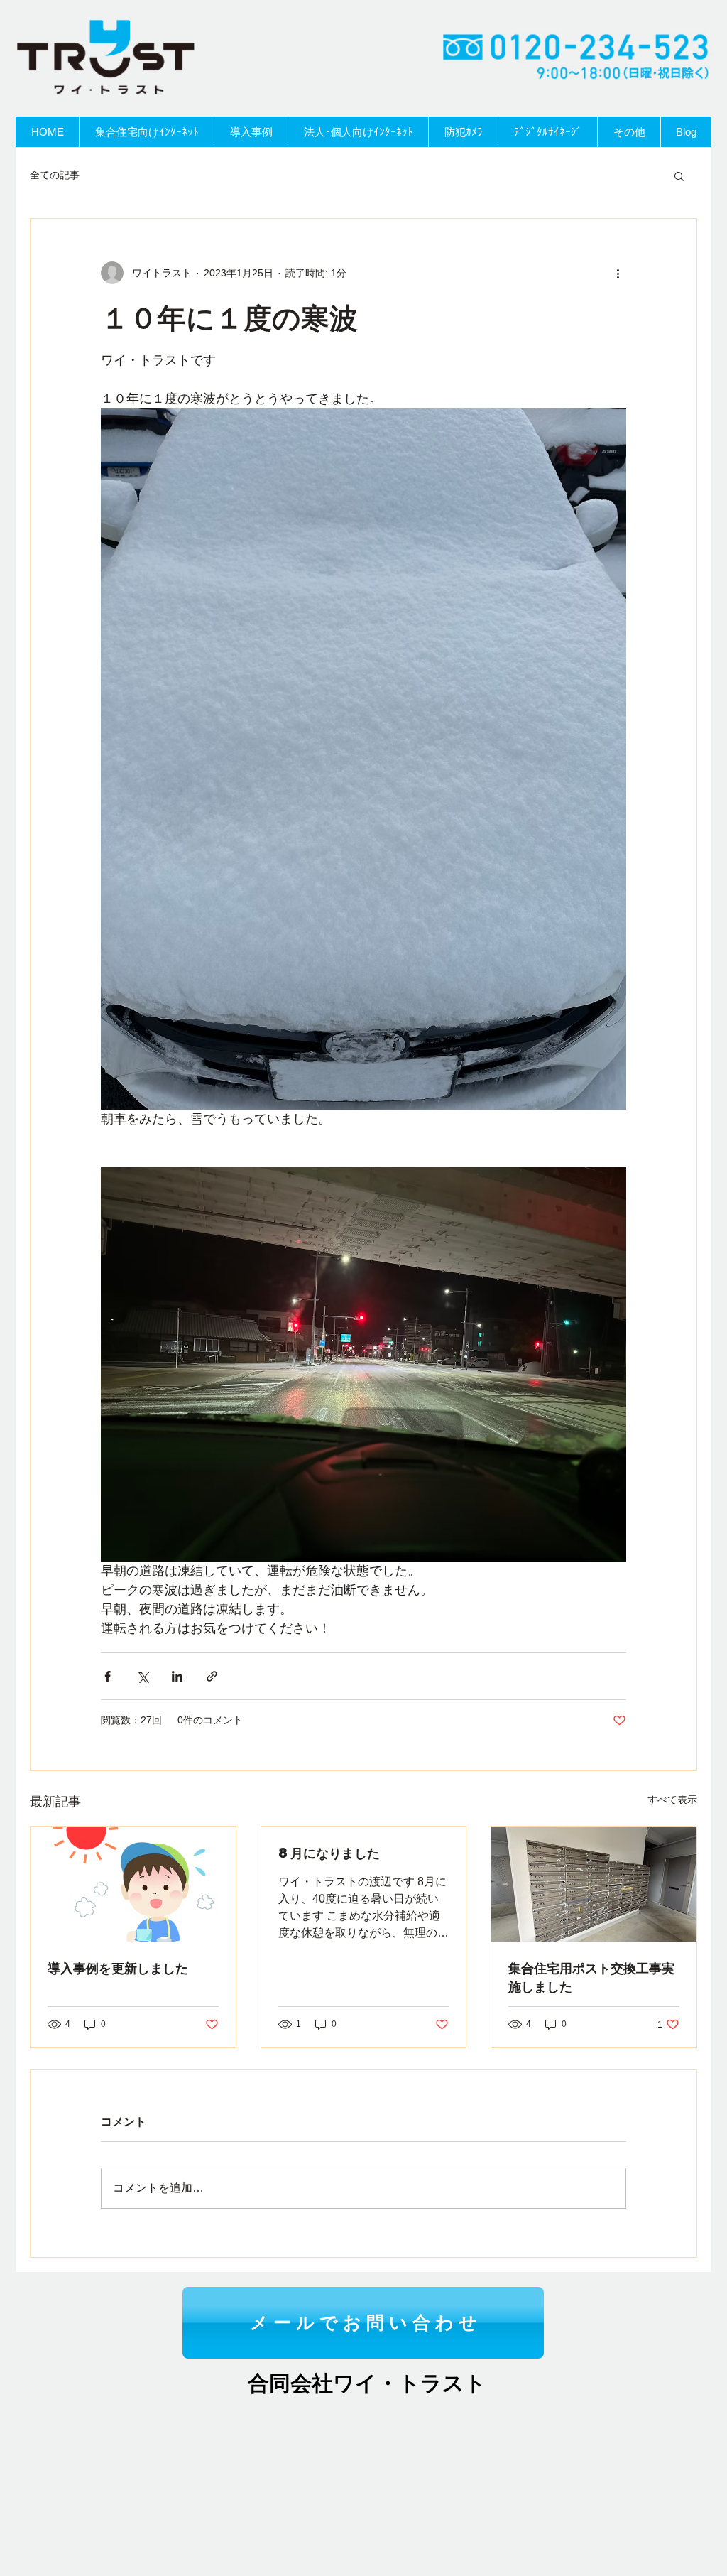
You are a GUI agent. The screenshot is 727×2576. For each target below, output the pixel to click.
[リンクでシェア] (212, 1676)
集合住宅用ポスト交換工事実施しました (591, 1977)
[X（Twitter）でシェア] (142, 1676)
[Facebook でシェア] (108, 1676)
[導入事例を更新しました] (133, 1884)
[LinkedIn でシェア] (177, 1676)
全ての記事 (55, 175)
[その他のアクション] (618, 273)
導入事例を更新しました (118, 1968)
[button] (679, 175)
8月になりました (329, 1852)
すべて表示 (672, 1800)
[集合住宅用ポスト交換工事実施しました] (594, 1884)
